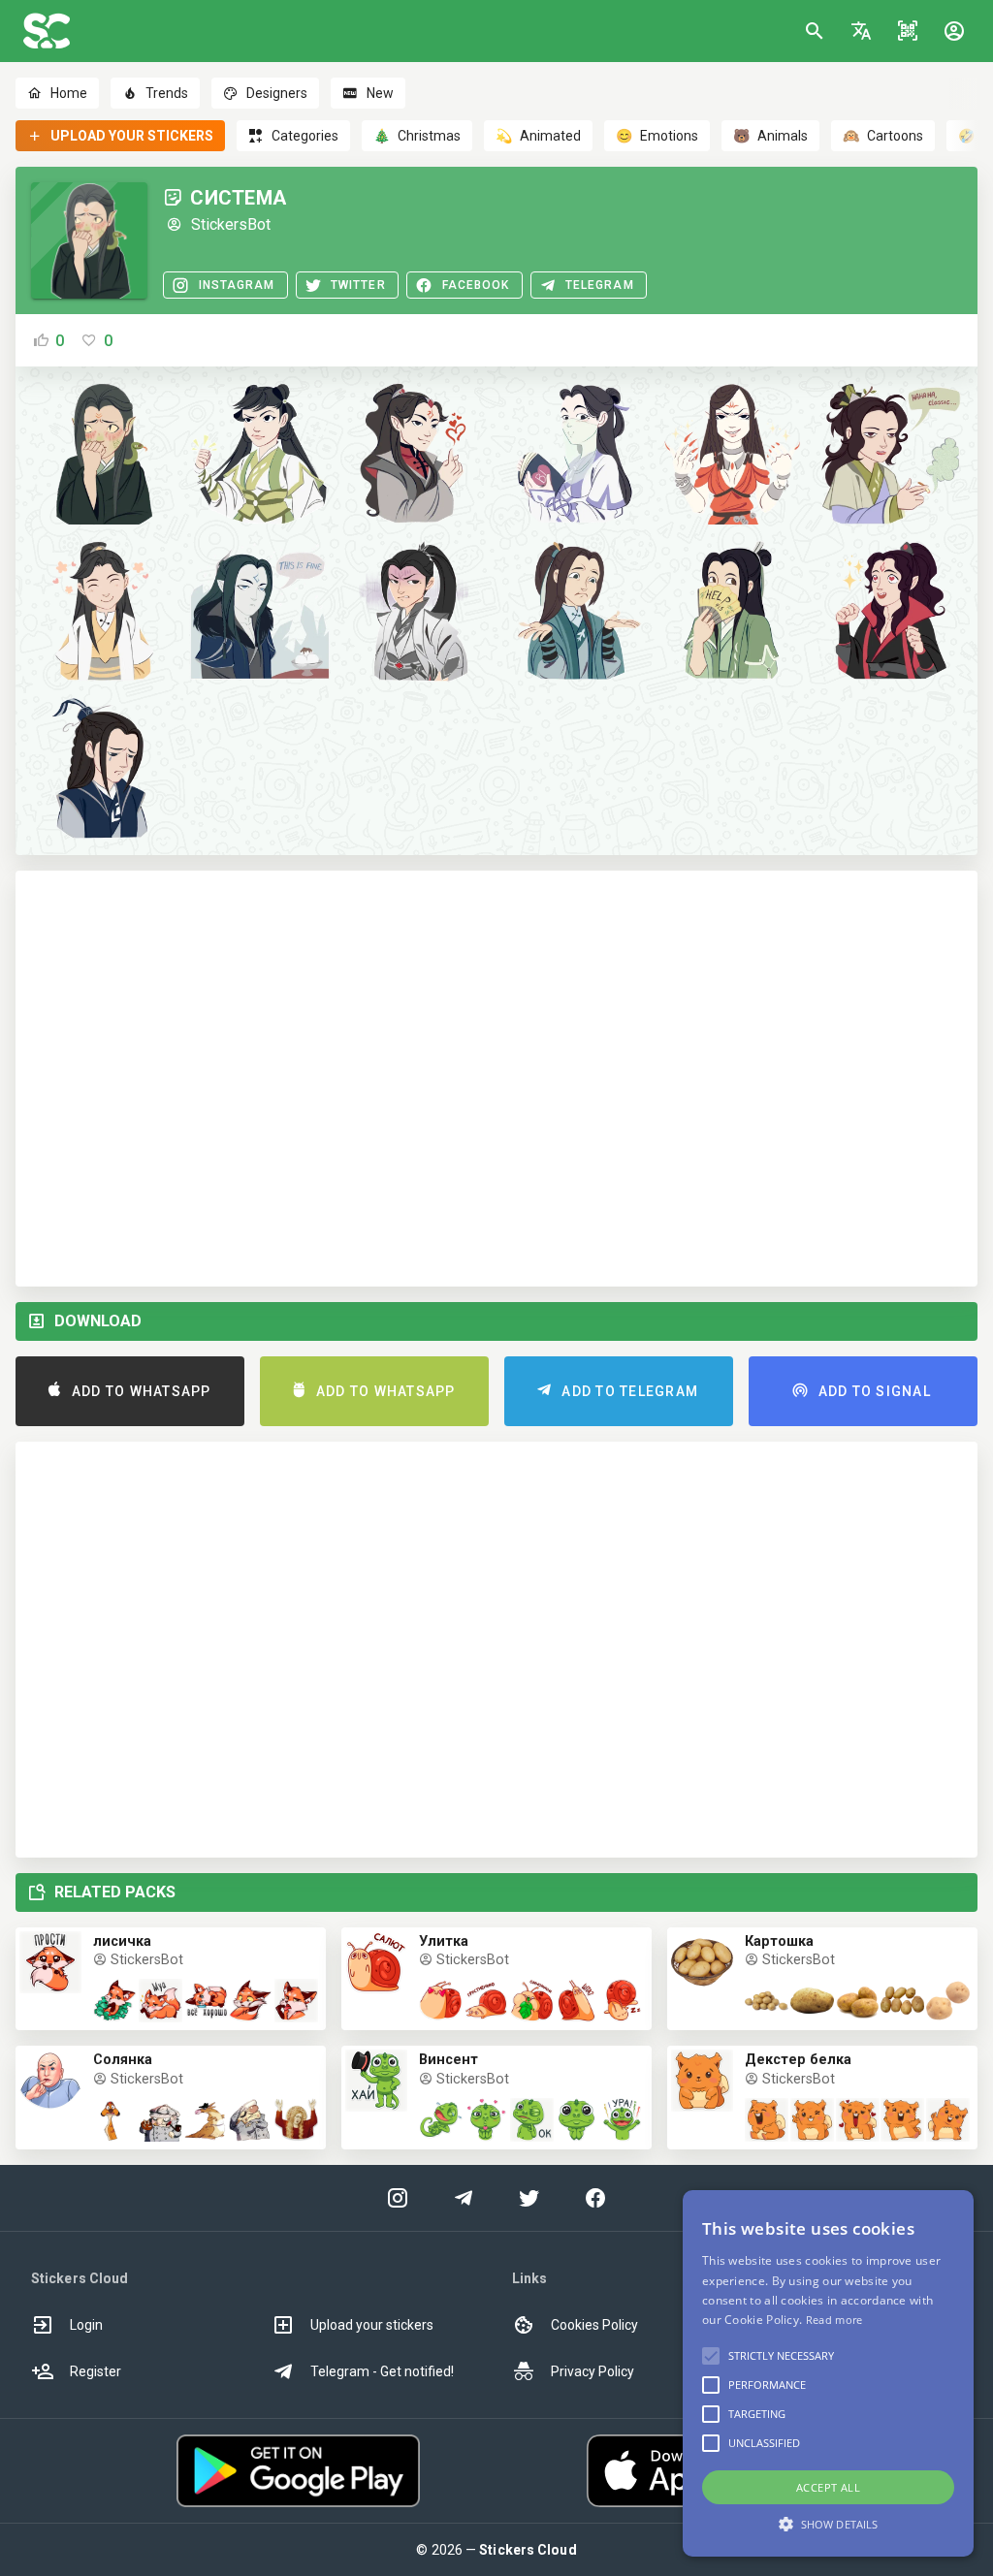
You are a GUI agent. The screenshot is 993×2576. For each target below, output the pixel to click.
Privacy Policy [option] (593, 2371)
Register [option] (96, 2371)
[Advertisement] (496, 1079)
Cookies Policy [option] (594, 2325)
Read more (834, 2320)
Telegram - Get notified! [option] (382, 2371)
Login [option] (86, 2325)
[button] (861, 31)
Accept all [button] (828, 2487)
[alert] (828, 2373)
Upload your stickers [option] (372, 2325)
